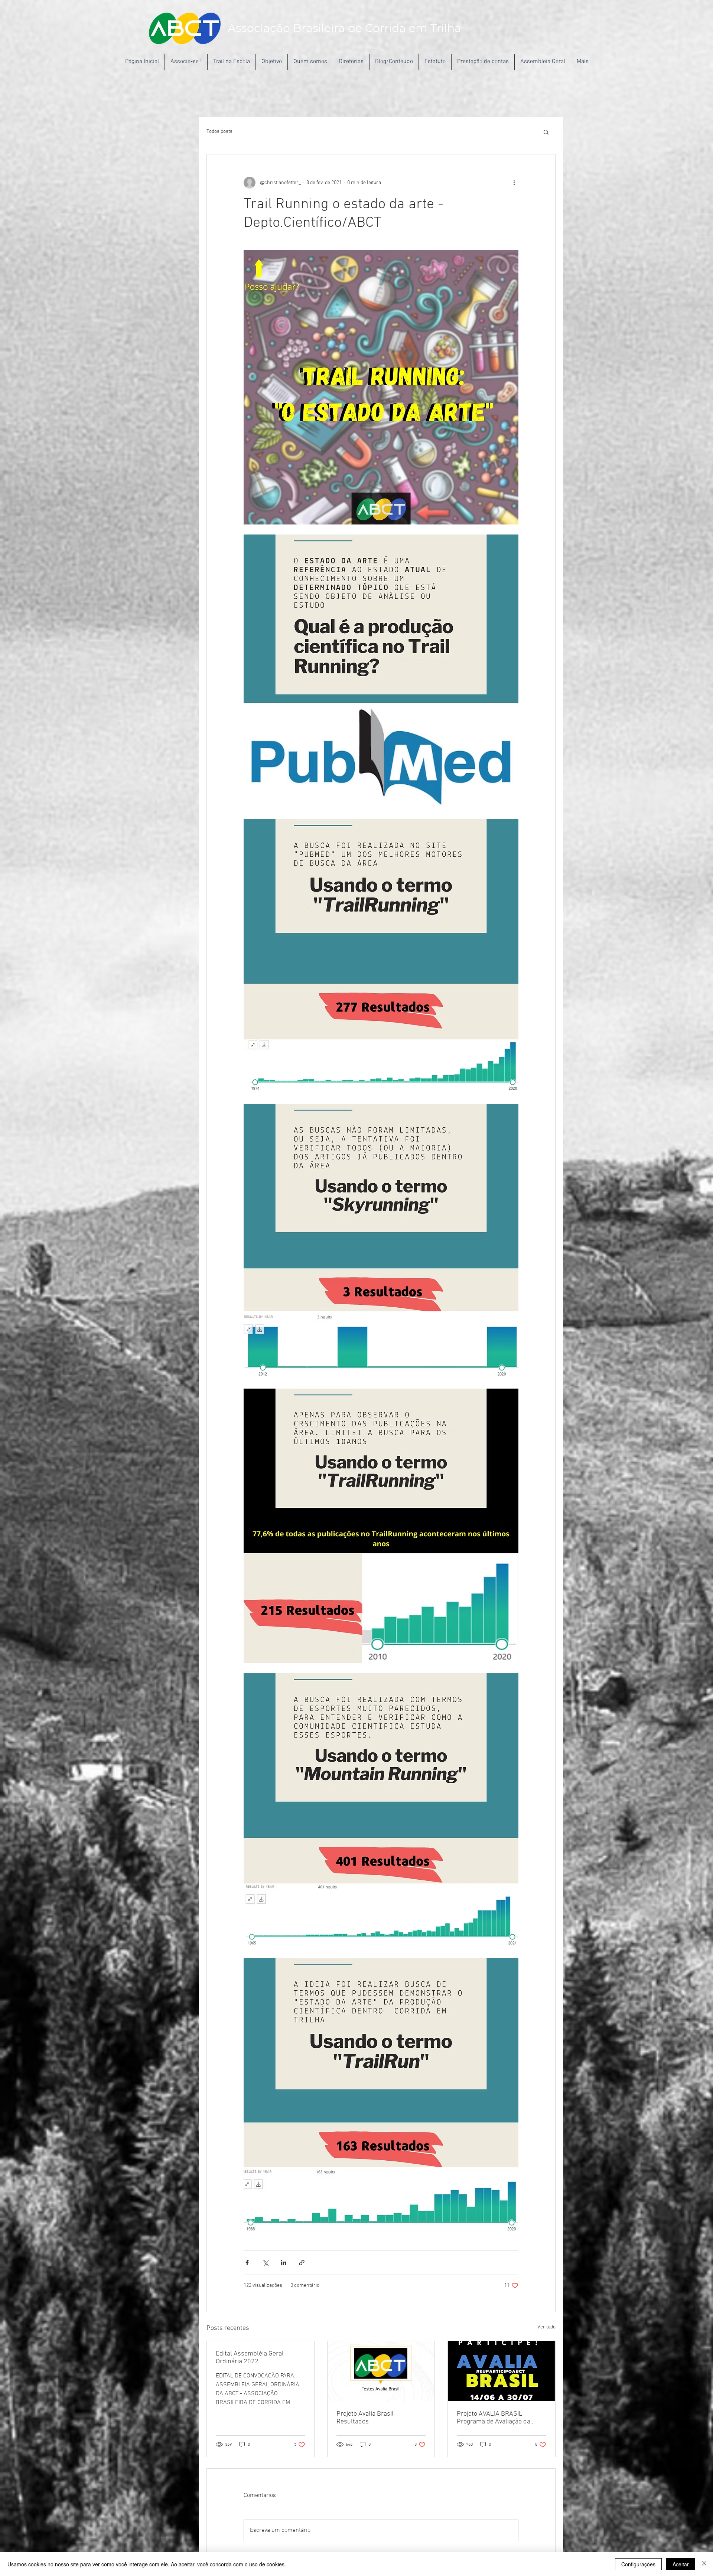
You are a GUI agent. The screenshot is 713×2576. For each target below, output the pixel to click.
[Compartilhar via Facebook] (247, 2263)
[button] (546, 132)
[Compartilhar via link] (302, 2263)
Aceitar (681, 2564)
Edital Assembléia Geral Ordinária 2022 (250, 2358)
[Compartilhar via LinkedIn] (284, 2263)
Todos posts (219, 132)
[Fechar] (704, 2564)
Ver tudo (546, 2327)
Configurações (638, 2564)
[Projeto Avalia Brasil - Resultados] (381, 2371)
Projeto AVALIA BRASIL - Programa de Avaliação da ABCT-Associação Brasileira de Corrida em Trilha (500, 2418)
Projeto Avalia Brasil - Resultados (367, 2418)
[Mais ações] (514, 183)
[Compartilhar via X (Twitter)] (265, 2263)
